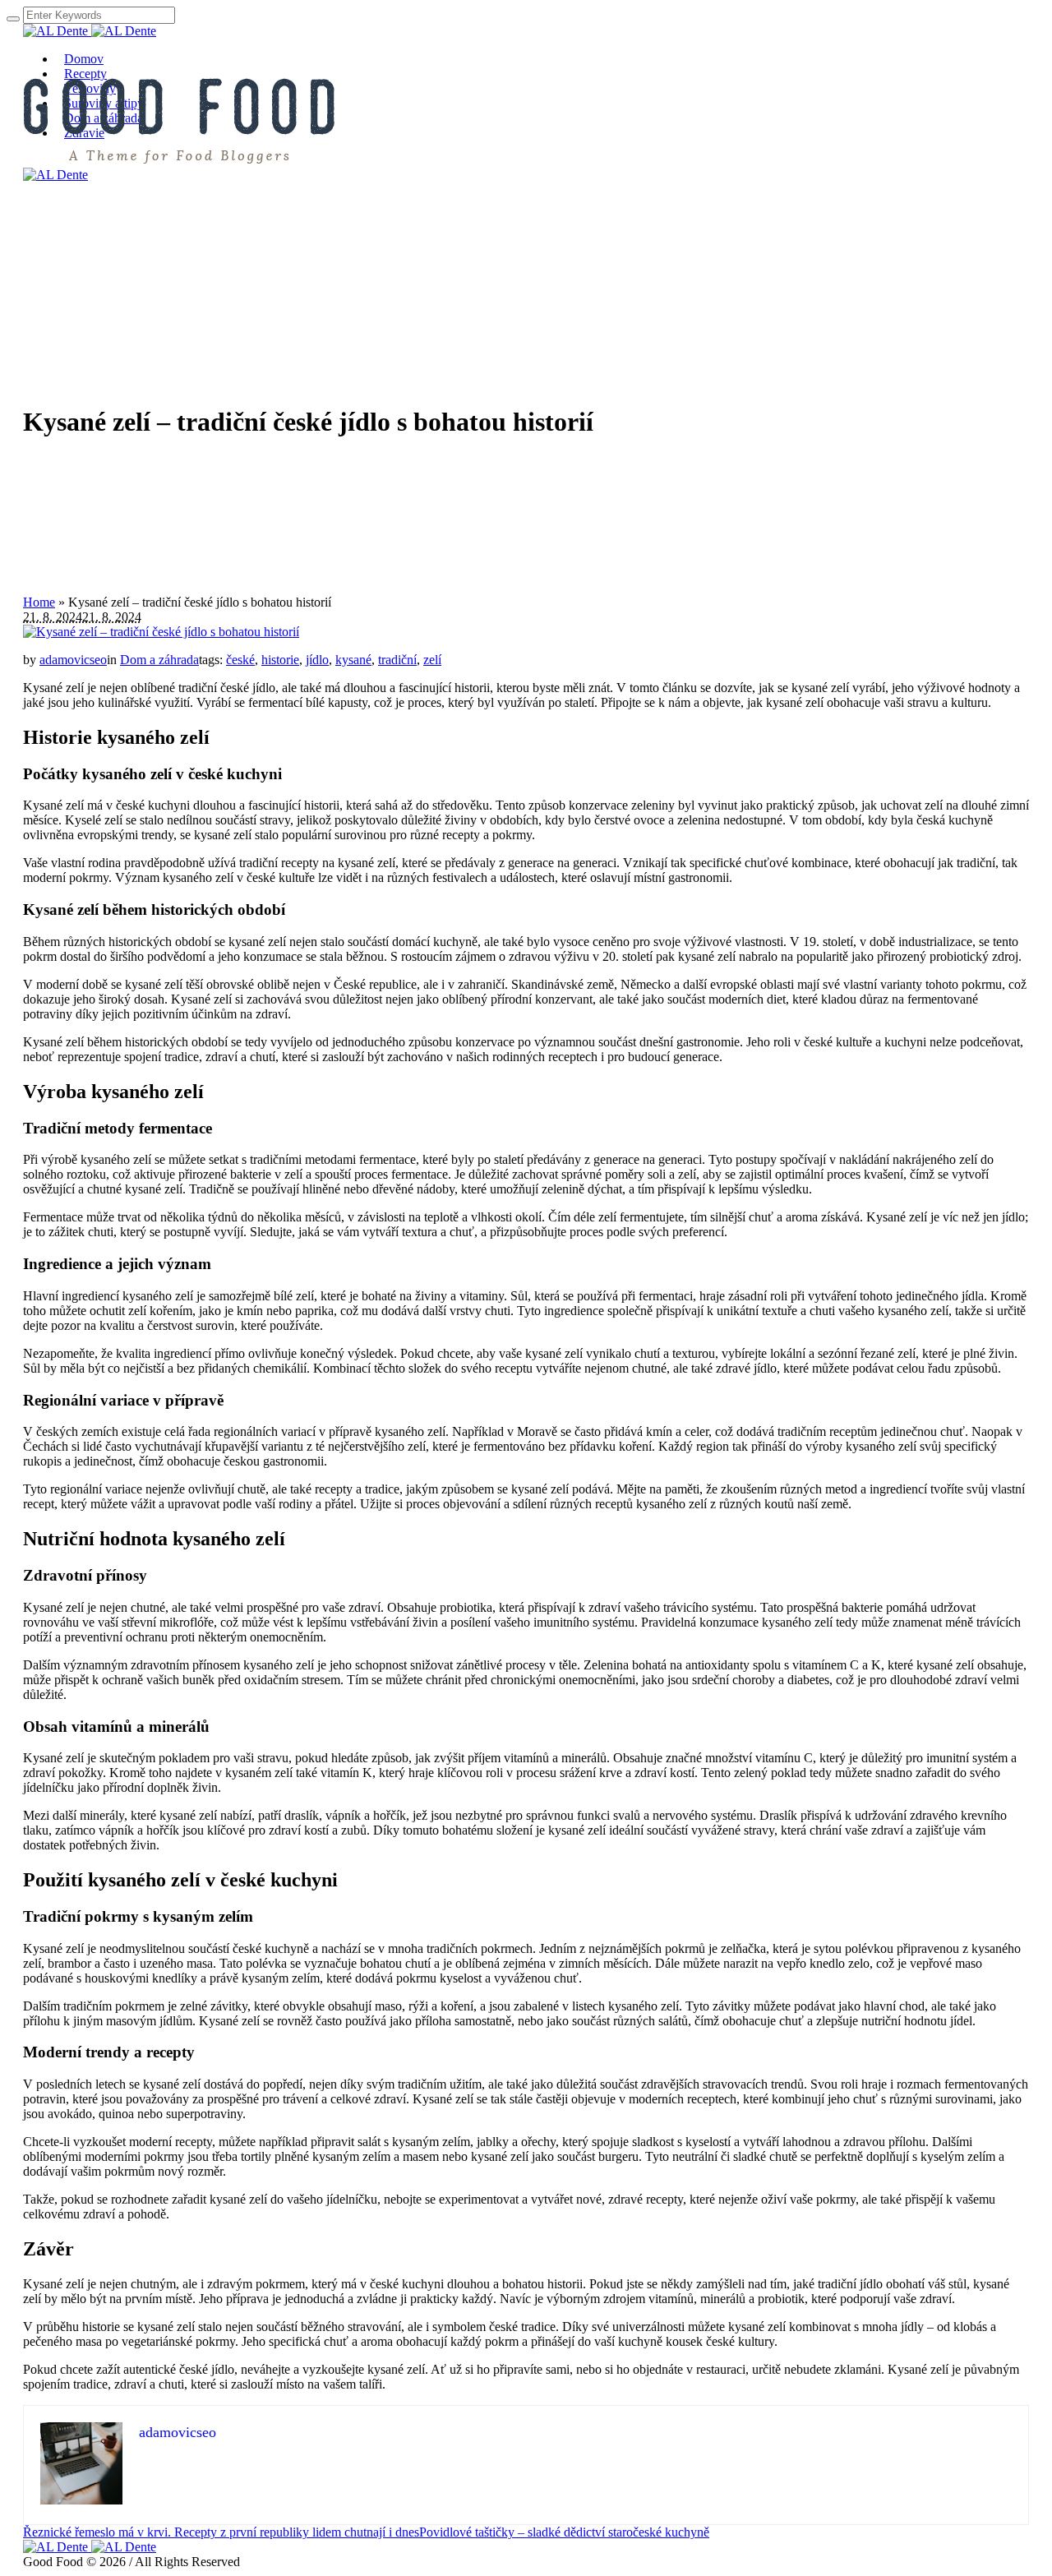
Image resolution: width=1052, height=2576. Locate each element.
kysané (353, 660)
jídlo (317, 660)
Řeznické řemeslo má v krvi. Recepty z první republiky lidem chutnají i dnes (221, 2532)
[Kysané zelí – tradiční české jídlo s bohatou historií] (161, 632)
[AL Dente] (90, 31)
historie (280, 660)
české (240, 660)
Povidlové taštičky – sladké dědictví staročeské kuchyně (564, 2532)
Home (39, 602)
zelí (432, 660)
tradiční (397, 660)
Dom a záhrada (159, 660)
